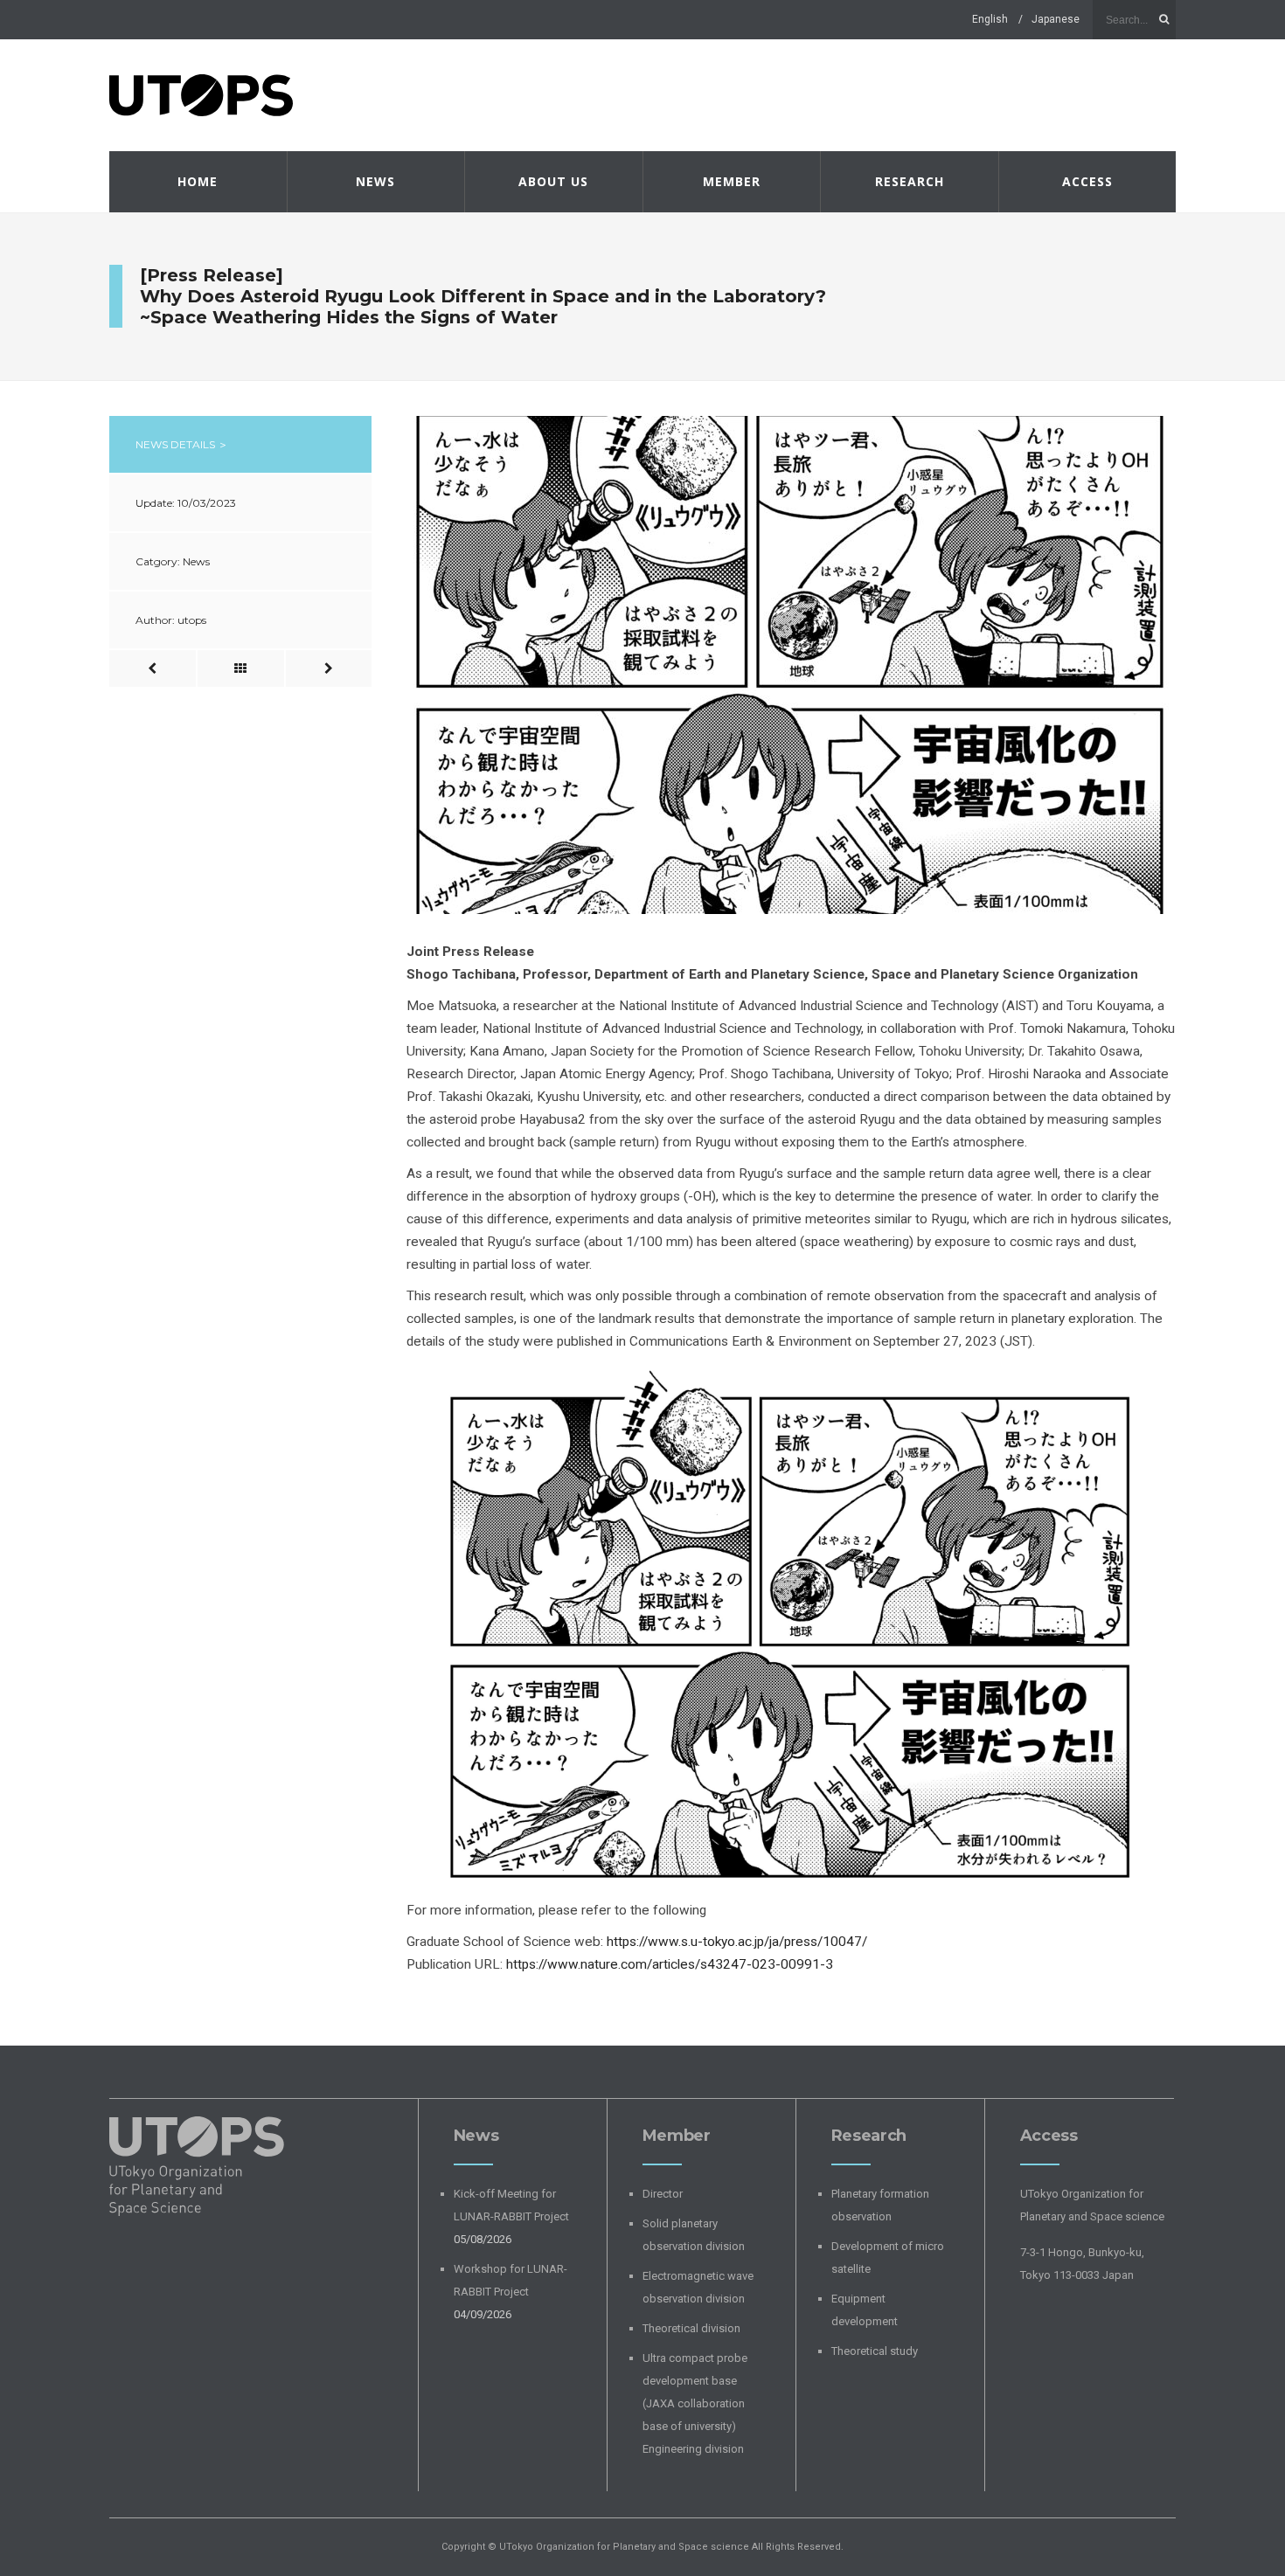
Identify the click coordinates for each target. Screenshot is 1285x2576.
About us (553, 181)
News (375, 181)
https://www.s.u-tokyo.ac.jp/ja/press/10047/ (737, 1942)
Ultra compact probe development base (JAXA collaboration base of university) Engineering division (695, 2403)
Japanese (1056, 19)
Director (663, 2194)
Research (910, 181)
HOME (198, 181)
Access (1087, 181)
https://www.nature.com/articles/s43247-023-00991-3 (670, 1964)
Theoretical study (875, 2351)
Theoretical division (691, 2328)
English (990, 19)
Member (732, 181)
